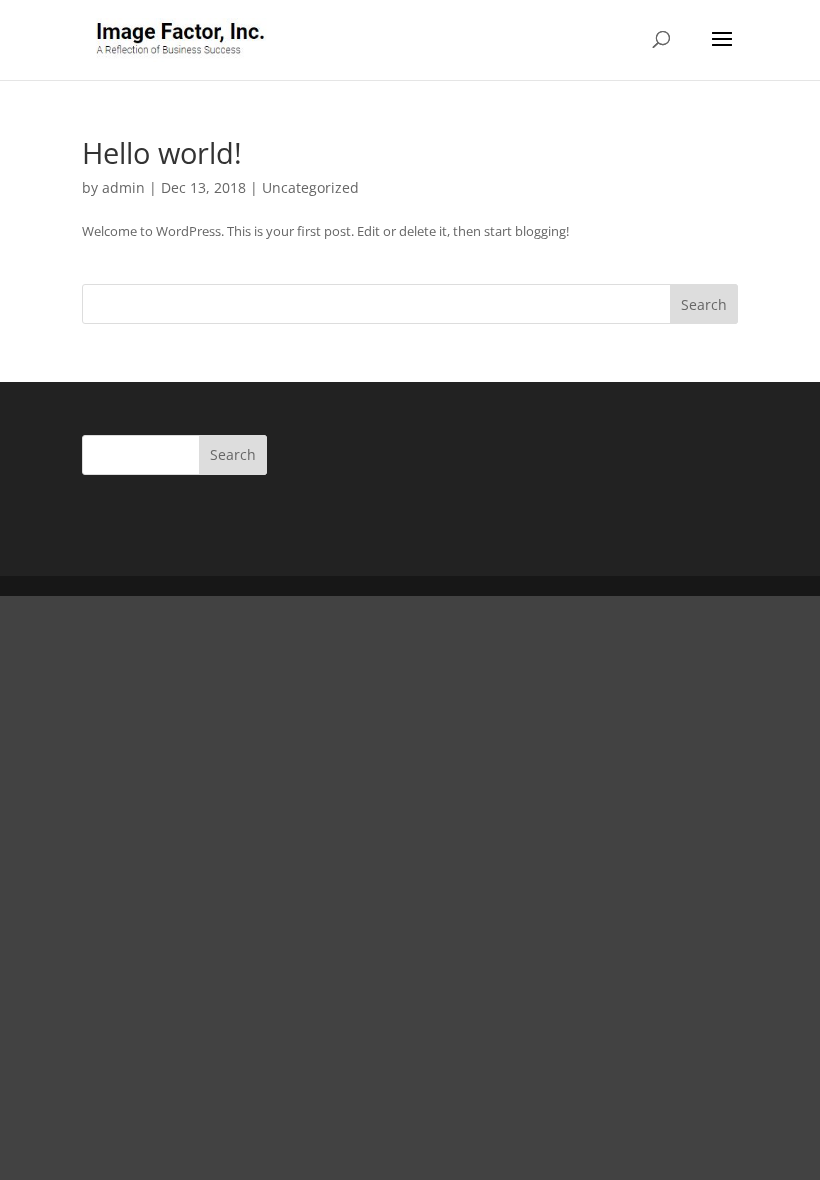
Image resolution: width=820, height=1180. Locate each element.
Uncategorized (310, 187)
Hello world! (162, 152)
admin (123, 187)
